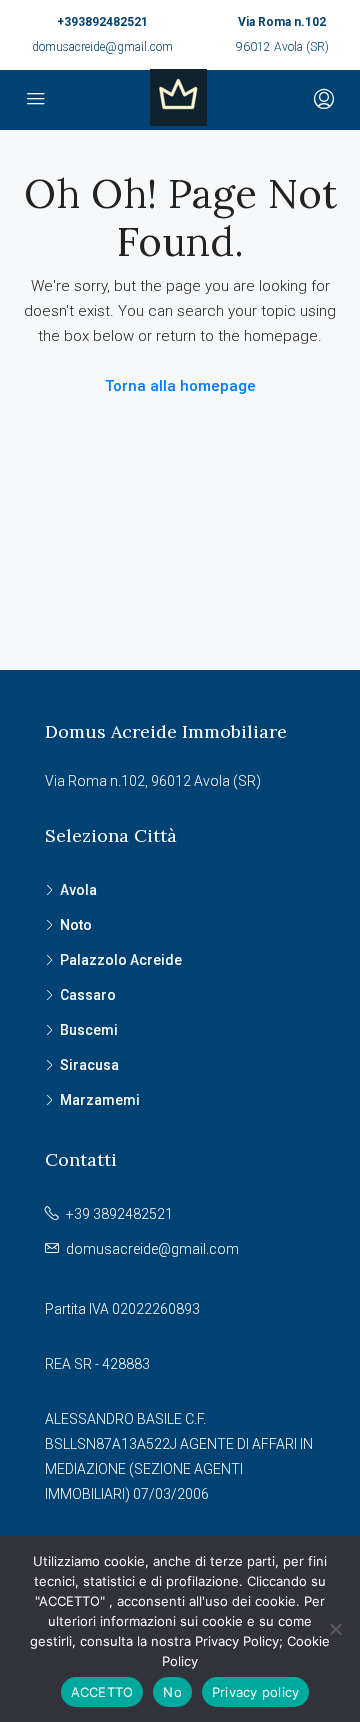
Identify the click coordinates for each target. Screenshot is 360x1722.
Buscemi (89, 1030)
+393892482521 (102, 22)
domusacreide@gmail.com (102, 47)
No (172, 1692)
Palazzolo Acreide (121, 960)
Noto (76, 925)
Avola (78, 890)
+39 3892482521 (119, 1214)
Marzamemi (100, 1100)
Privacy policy (256, 1692)
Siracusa (89, 1065)
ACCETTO (102, 1692)
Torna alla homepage (180, 386)
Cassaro (88, 995)
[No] (335, 1629)
